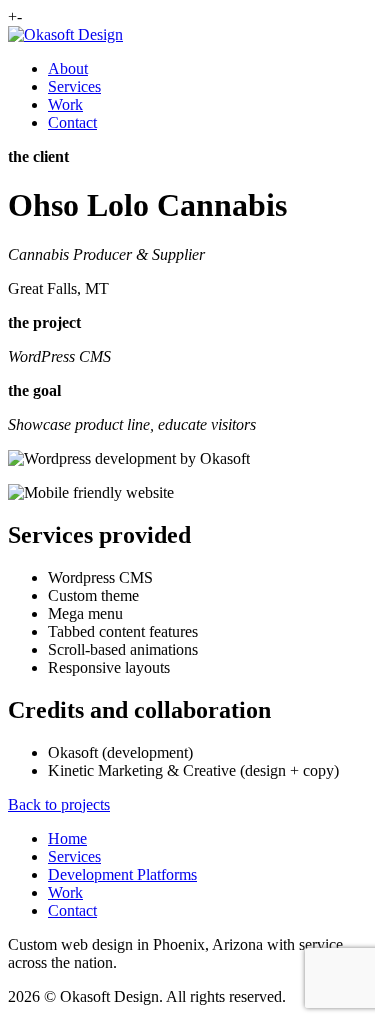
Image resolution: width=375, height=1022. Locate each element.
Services (74, 86)
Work (65, 104)
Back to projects (59, 804)
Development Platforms (122, 874)
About (68, 68)
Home (67, 838)
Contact (72, 122)
